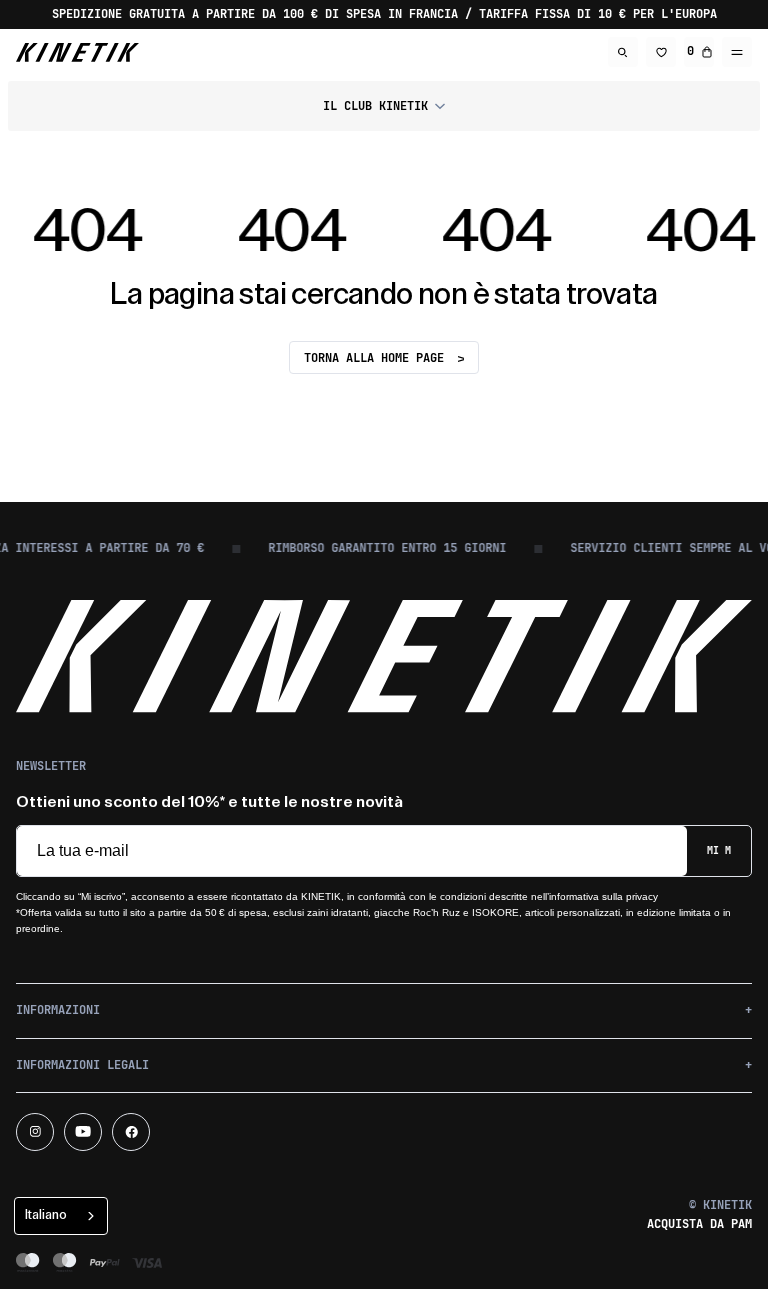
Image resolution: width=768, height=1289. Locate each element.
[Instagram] (35, 1132)
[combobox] (61, 1216)
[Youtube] (83, 1132)
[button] (384, 106)
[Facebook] (131, 1132)
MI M (719, 850)
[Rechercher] (623, 52)
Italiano (46, 1214)
